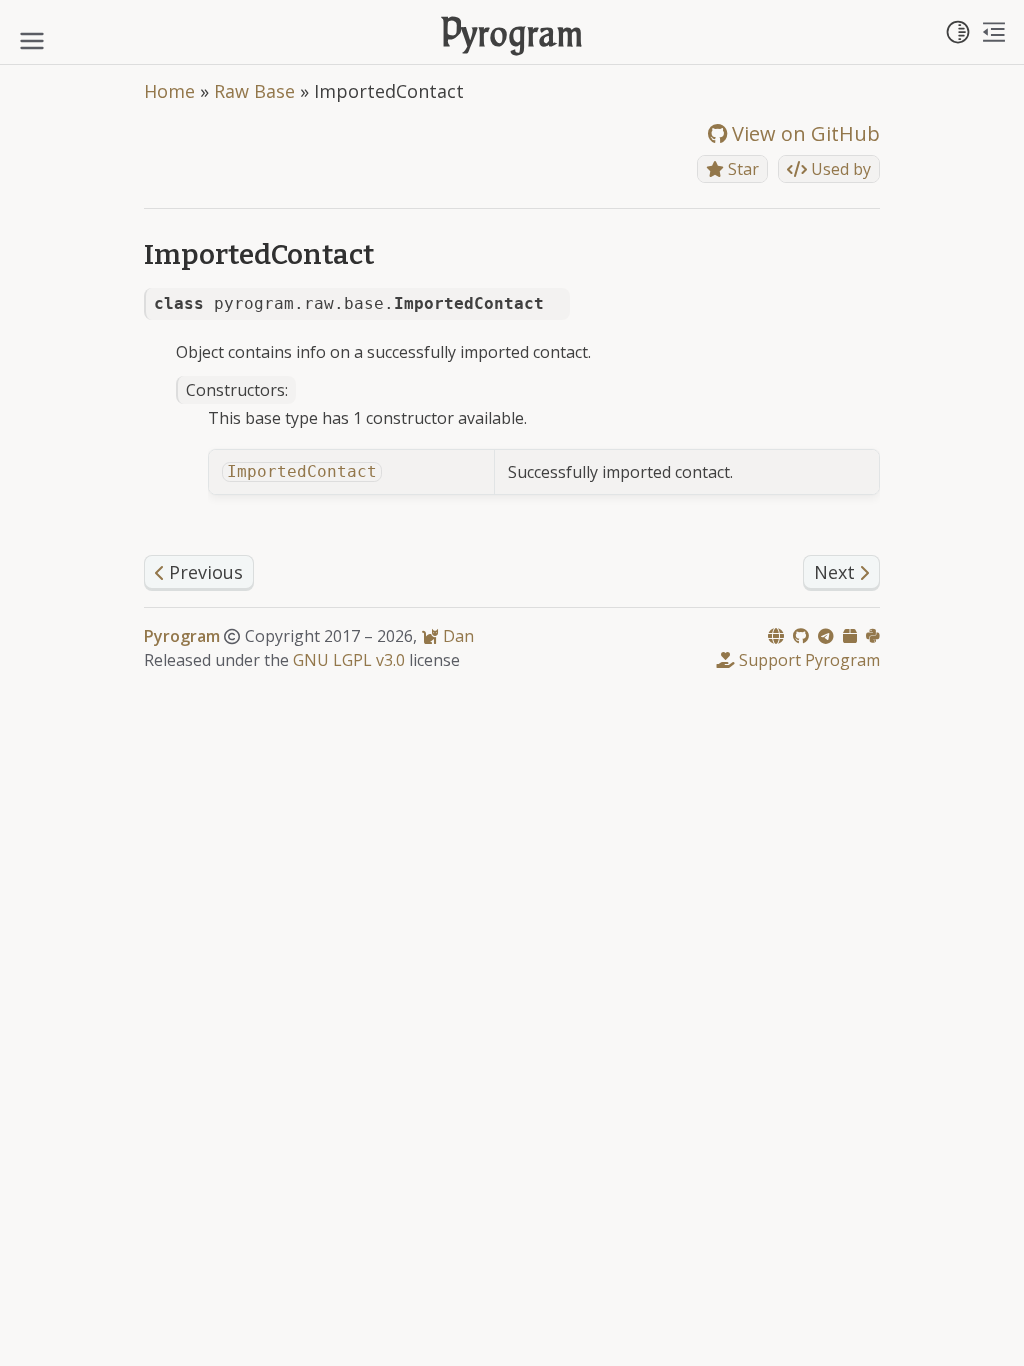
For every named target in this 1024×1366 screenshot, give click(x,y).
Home (169, 91)
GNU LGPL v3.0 (349, 660)
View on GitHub (803, 133)
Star (741, 169)
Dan (456, 636)
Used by (839, 169)
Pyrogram (512, 36)
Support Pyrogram (807, 660)
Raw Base (254, 91)
